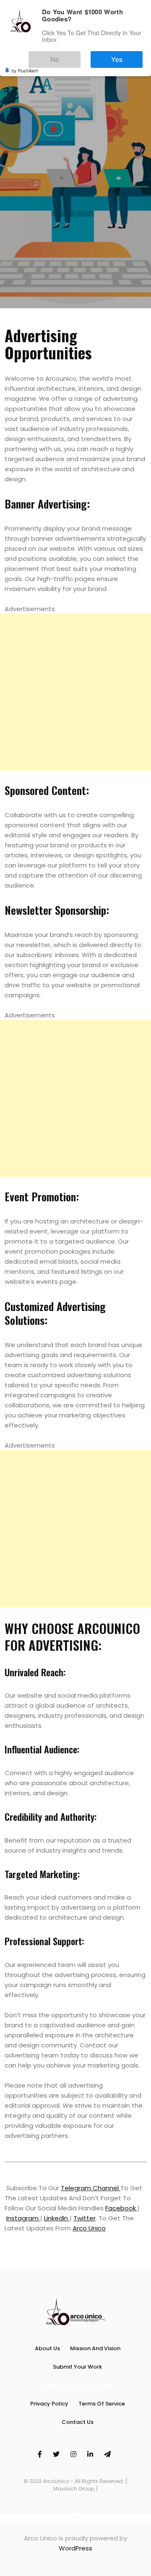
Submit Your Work (77, 2367)
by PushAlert (25, 65)
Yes (125, 55)
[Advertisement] (75, 692)
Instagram (23, 2218)
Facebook (121, 2208)
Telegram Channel (91, 2188)
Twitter (85, 2218)
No (80, 55)
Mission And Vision (95, 2348)
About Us (47, 2348)
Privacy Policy (49, 2404)
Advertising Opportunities (77, 2385)
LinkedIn (57, 2218)
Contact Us (78, 2422)
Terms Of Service (102, 2404)
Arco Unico (89, 2228)
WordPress (75, 2548)
